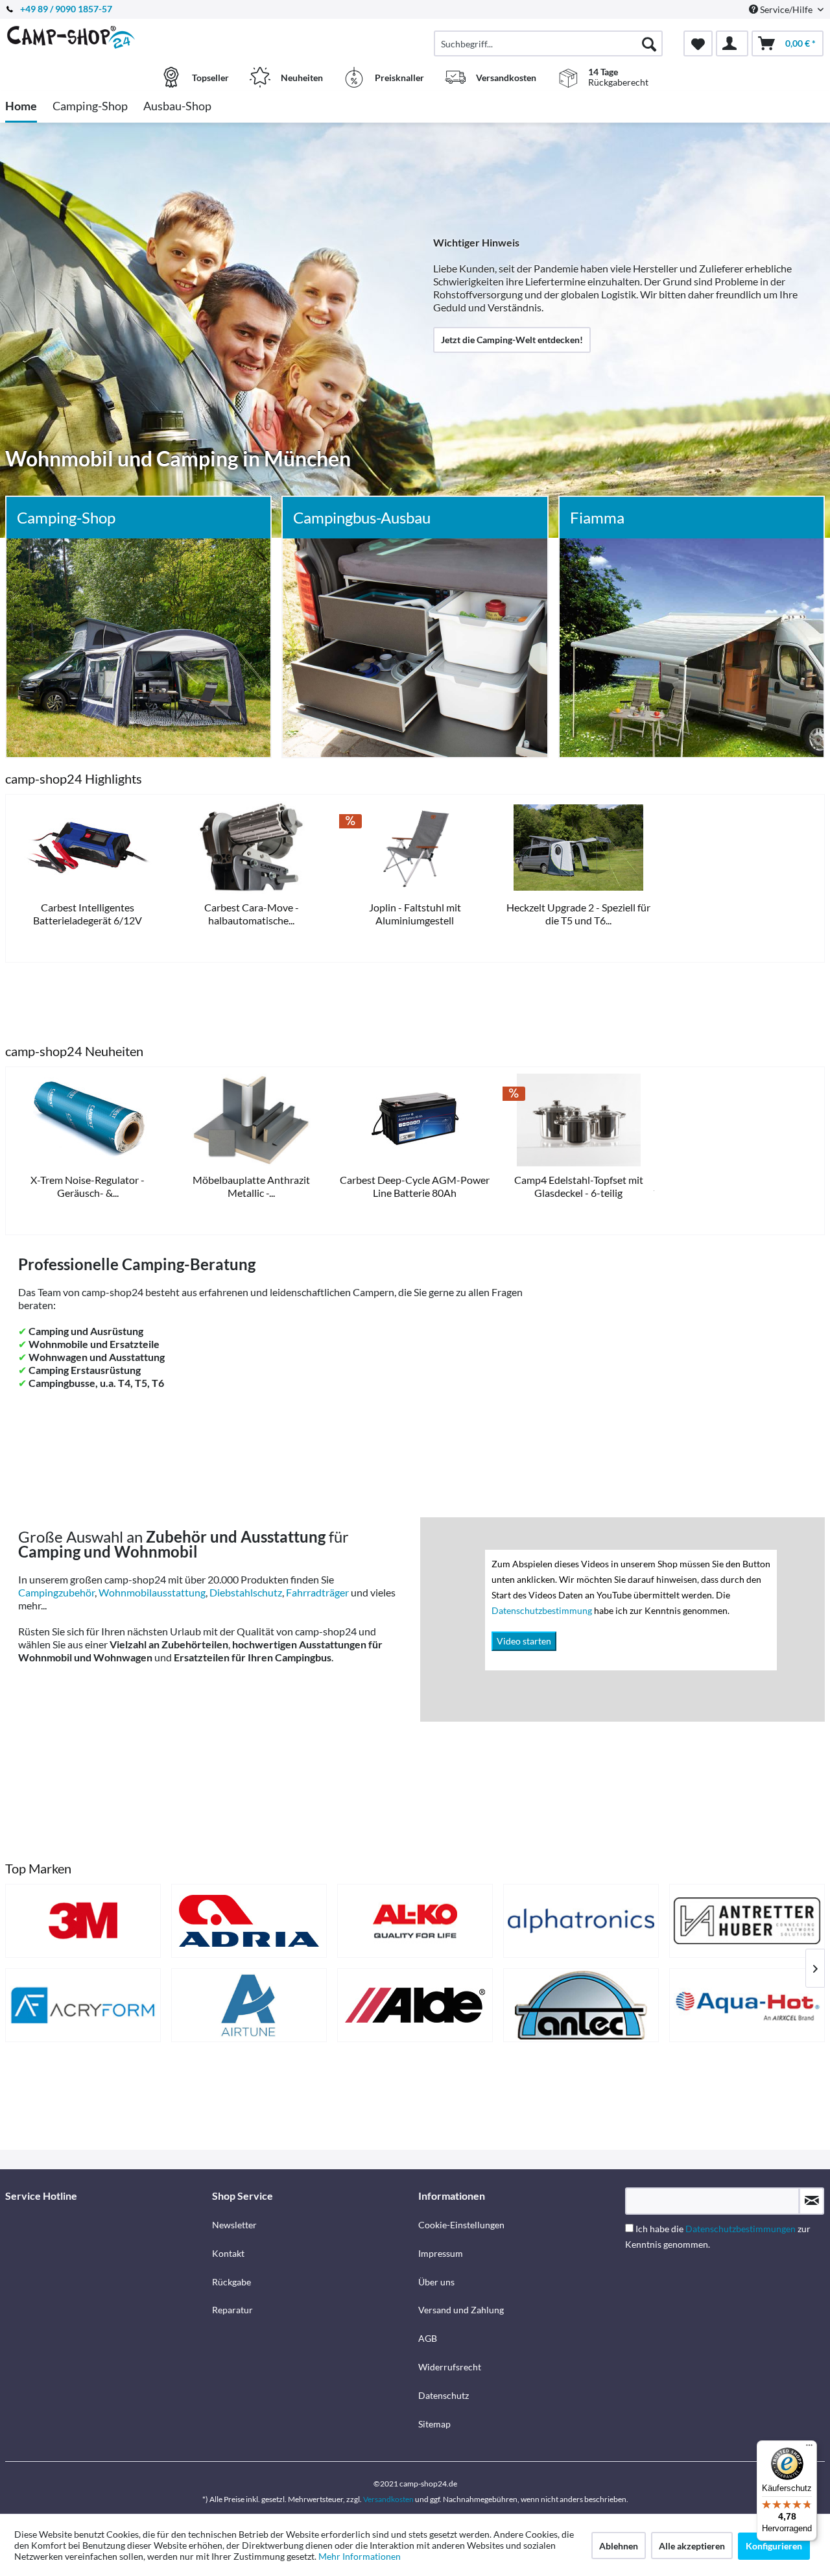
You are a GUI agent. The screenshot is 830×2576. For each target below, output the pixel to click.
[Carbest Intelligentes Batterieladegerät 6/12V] (88, 848)
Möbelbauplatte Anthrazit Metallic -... (251, 1186)
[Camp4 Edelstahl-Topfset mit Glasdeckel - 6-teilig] (578, 1120)
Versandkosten (388, 2499)
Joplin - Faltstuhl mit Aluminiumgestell (415, 914)
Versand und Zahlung (461, 2310)
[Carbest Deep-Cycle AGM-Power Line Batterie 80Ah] (415, 1120)
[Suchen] (649, 43)
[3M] (83, 1921)
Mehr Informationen (360, 2556)
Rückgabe (231, 2282)
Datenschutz (444, 2395)
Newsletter (234, 2225)
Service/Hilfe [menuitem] (786, 9)
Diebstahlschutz (246, 1592)
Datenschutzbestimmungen (741, 2229)
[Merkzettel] (698, 43)
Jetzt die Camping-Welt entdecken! (512, 340)
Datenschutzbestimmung (543, 1610)
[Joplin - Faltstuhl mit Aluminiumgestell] (415, 848)
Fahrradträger (317, 1592)
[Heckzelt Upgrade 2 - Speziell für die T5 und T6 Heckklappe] (578, 848)
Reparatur (232, 2310)
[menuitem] (548, 43)
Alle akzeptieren (692, 2546)
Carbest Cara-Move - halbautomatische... (252, 914)
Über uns (436, 2282)
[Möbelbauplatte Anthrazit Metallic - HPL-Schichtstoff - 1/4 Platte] (251, 1120)
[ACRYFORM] (83, 2005)
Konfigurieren (774, 2546)
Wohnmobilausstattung (152, 1592)
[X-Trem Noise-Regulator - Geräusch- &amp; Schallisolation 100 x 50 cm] (88, 1120)
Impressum (441, 2253)
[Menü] (809, 2448)
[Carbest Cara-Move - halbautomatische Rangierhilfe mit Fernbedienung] (251, 848)
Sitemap (434, 2424)
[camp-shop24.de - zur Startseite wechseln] (107, 37)
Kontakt (228, 2253)
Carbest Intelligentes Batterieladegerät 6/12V (88, 914)
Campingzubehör (56, 1592)
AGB (428, 2338)
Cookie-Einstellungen (461, 2225)
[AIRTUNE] (249, 2005)
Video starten (524, 1641)
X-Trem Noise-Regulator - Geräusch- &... (88, 1186)
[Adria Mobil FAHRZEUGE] (249, 1921)
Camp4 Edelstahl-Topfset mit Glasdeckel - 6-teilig (579, 1186)
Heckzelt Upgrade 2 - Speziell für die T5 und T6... (578, 914)
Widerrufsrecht (450, 2367)
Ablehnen (619, 2546)
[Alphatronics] (581, 1921)
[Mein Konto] (732, 43)
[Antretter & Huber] (747, 1921)
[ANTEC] (581, 2005)
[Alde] (415, 2005)
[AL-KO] (415, 1921)
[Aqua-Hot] (747, 2005)
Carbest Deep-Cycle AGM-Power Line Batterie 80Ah (415, 1186)
